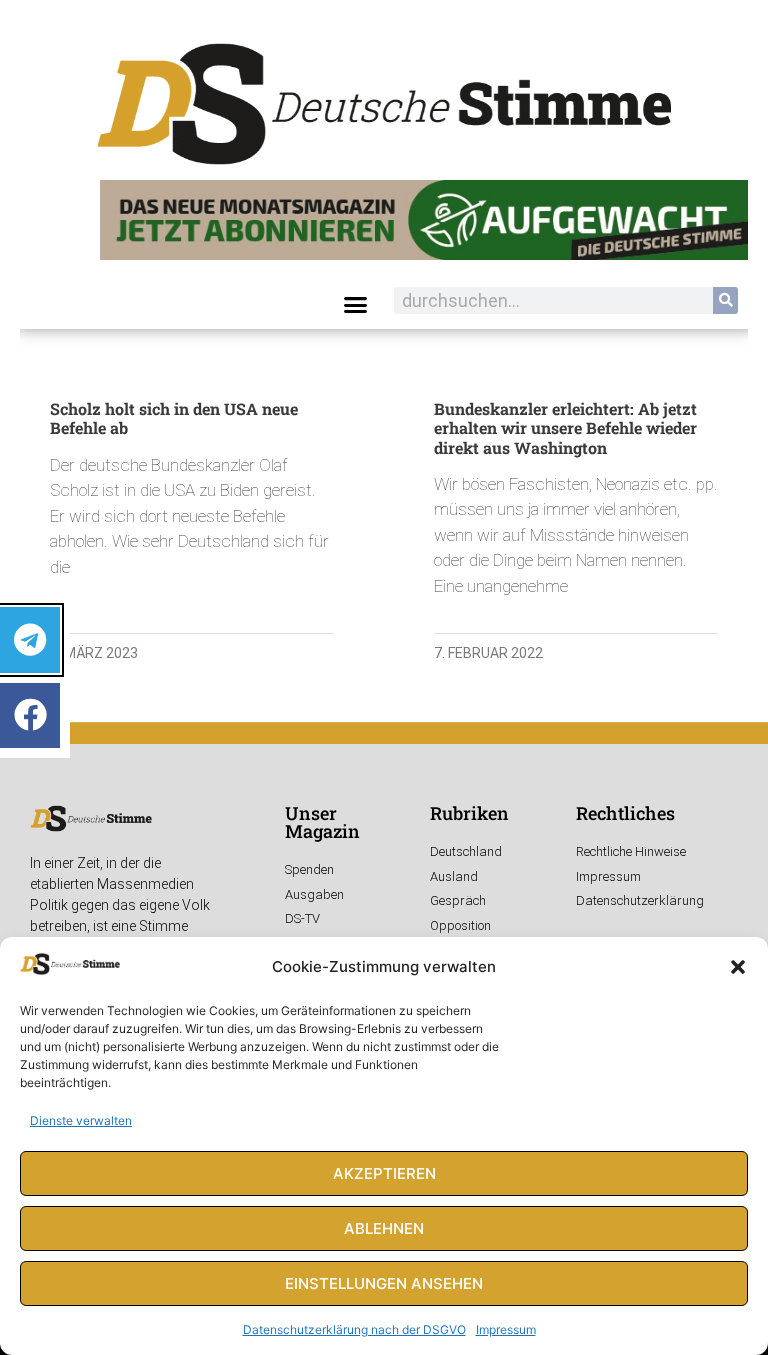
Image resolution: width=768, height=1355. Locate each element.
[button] (738, 967)
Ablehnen (384, 1228)
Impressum (506, 1329)
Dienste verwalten (81, 1120)
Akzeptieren (384, 1173)
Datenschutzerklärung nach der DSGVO (354, 1329)
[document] (384, 677)
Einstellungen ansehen (384, 1283)
